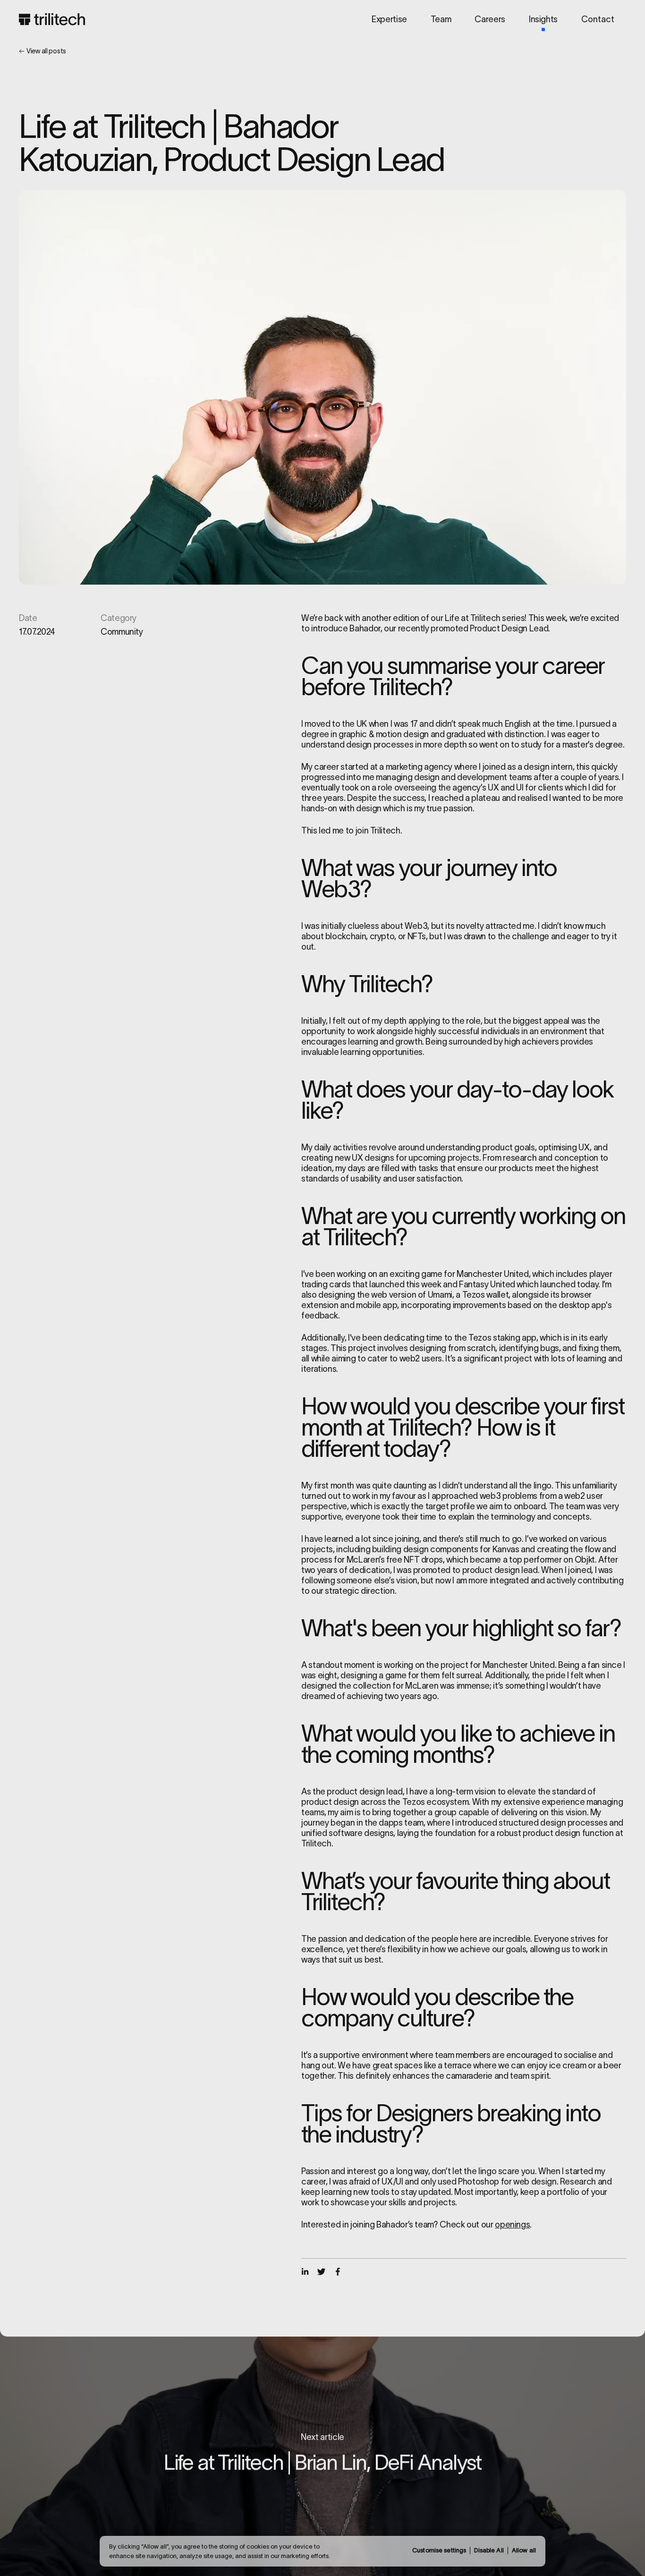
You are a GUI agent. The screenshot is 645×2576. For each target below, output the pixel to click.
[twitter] (321, 2272)
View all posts (46, 51)
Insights (543, 19)
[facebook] (338, 2272)
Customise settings (439, 2550)
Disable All (489, 2550)
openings (512, 2225)
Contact (598, 19)
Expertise (389, 19)
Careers (490, 19)
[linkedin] (305, 2272)
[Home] (52, 19)
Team (441, 19)
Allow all (524, 2550)
